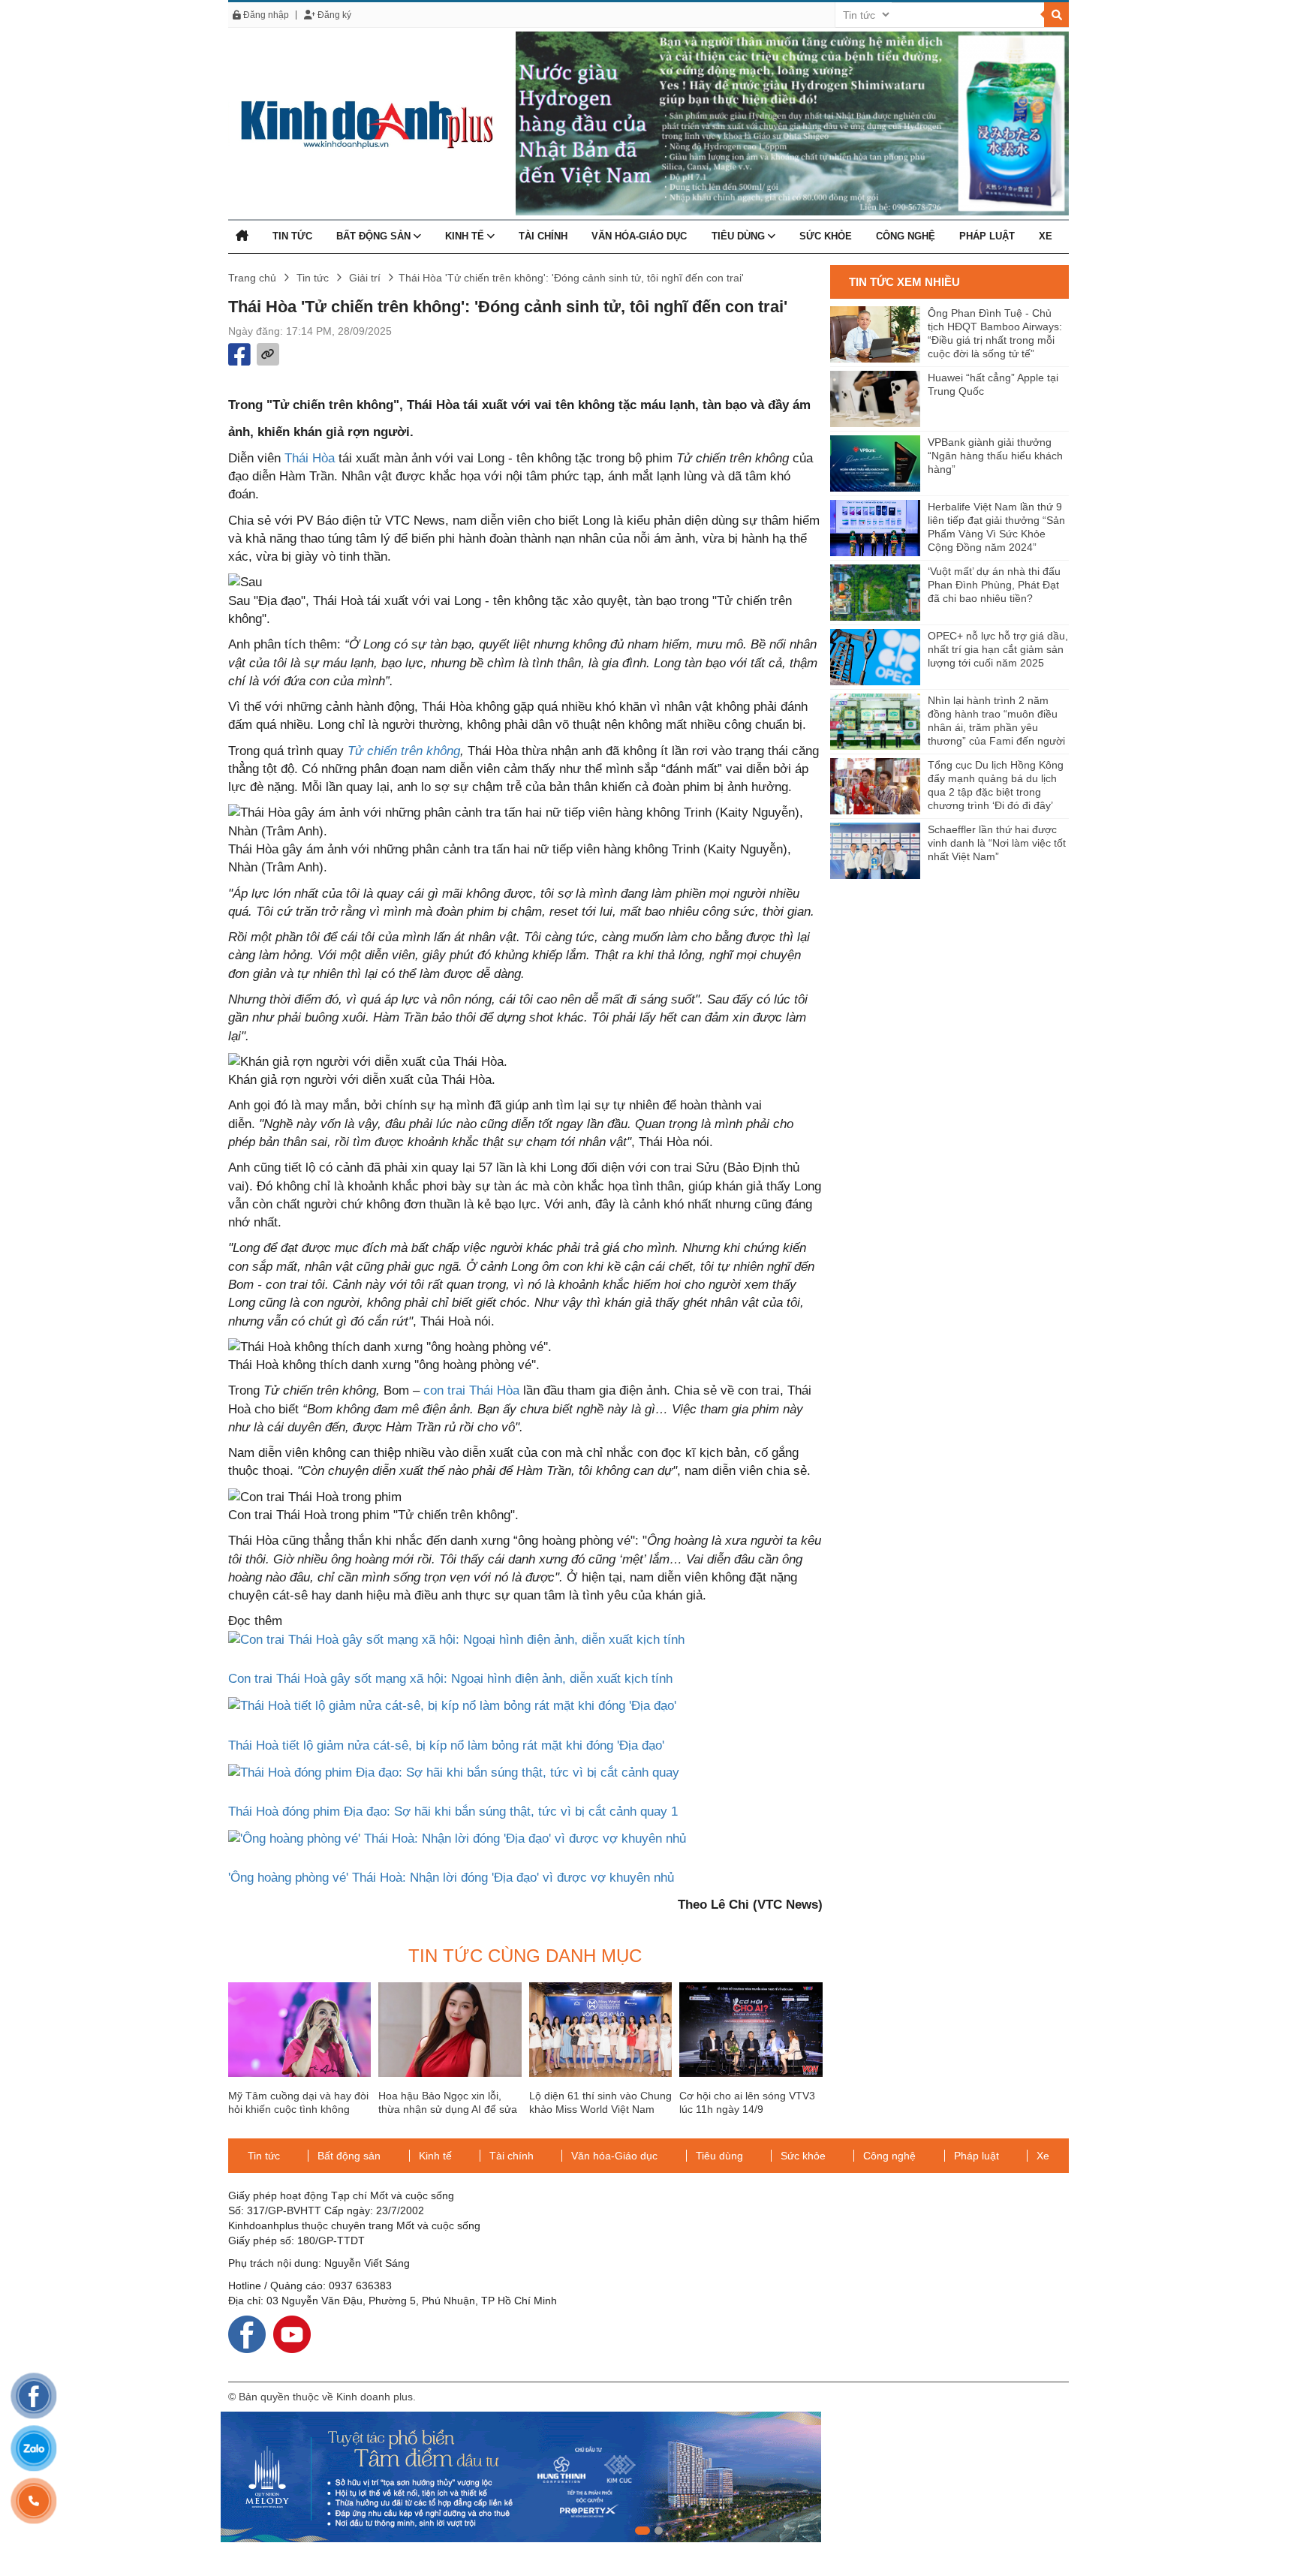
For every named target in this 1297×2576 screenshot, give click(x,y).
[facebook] (247, 2333)
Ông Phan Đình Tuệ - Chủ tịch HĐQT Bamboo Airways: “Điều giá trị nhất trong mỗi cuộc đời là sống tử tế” (995, 333)
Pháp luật (987, 236)
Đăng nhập (265, 15)
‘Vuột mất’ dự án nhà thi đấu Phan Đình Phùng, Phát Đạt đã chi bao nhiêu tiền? (994, 585)
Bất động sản (375, 236)
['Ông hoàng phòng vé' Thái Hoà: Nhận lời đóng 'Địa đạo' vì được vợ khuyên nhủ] (457, 1838)
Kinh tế (466, 236)
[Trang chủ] (242, 236)
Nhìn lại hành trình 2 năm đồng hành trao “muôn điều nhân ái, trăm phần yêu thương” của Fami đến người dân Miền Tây (996, 722)
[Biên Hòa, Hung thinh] (648, 2477)
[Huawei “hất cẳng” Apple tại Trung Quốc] (875, 399)
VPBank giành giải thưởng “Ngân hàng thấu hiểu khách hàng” (995, 456)
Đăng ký (333, 15)
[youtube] (292, 2333)
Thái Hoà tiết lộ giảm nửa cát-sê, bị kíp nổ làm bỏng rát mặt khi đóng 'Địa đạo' (446, 1745)
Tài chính (543, 236)
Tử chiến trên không (402, 751)
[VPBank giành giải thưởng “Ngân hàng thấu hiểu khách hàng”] (875, 463)
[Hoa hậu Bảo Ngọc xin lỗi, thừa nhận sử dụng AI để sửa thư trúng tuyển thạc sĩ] (450, 2030)
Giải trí (365, 278)
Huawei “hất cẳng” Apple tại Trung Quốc (993, 384)
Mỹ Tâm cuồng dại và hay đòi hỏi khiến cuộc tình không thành (298, 2109)
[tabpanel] (648, 2477)
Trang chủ (252, 278)
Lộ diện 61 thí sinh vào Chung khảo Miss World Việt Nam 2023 (600, 2109)
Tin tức (292, 236)
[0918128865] (34, 2501)
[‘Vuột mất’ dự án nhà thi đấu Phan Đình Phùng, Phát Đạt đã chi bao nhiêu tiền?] (875, 593)
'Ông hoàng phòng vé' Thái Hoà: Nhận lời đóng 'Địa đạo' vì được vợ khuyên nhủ (451, 1878)
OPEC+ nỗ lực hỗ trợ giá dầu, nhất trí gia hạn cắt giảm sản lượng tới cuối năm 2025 (998, 649)
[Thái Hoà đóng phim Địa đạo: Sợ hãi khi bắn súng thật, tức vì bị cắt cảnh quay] (454, 1772)
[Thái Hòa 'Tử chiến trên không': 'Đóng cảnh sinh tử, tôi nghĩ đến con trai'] (361, 123)
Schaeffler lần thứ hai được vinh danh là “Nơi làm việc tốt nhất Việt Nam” (997, 843)
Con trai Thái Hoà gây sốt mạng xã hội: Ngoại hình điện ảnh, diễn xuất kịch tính (450, 1679)
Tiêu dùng (740, 236)
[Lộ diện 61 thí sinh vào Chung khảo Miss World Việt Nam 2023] (600, 2030)
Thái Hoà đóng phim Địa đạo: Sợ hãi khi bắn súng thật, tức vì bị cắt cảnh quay (453, 1812)
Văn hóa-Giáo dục (639, 236)
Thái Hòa (310, 458)
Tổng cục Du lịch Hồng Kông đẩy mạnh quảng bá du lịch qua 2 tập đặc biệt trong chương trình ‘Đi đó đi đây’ (996, 785)
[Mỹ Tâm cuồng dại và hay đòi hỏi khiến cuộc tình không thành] (299, 2030)
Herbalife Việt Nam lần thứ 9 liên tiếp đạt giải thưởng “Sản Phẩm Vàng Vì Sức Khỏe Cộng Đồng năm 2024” (996, 527)
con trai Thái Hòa (471, 1390)
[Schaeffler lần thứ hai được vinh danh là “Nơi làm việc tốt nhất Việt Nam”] (875, 851)
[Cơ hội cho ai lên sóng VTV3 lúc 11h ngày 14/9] (751, 2030)
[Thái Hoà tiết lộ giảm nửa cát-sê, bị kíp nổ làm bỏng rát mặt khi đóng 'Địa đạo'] (452, 1706)
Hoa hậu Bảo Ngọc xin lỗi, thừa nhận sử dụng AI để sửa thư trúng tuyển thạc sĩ (448, 2109)
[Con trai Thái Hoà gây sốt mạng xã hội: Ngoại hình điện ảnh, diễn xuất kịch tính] (456, 1640)
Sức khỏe (826, 236)
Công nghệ (906, 236)
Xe (1046, 236)
